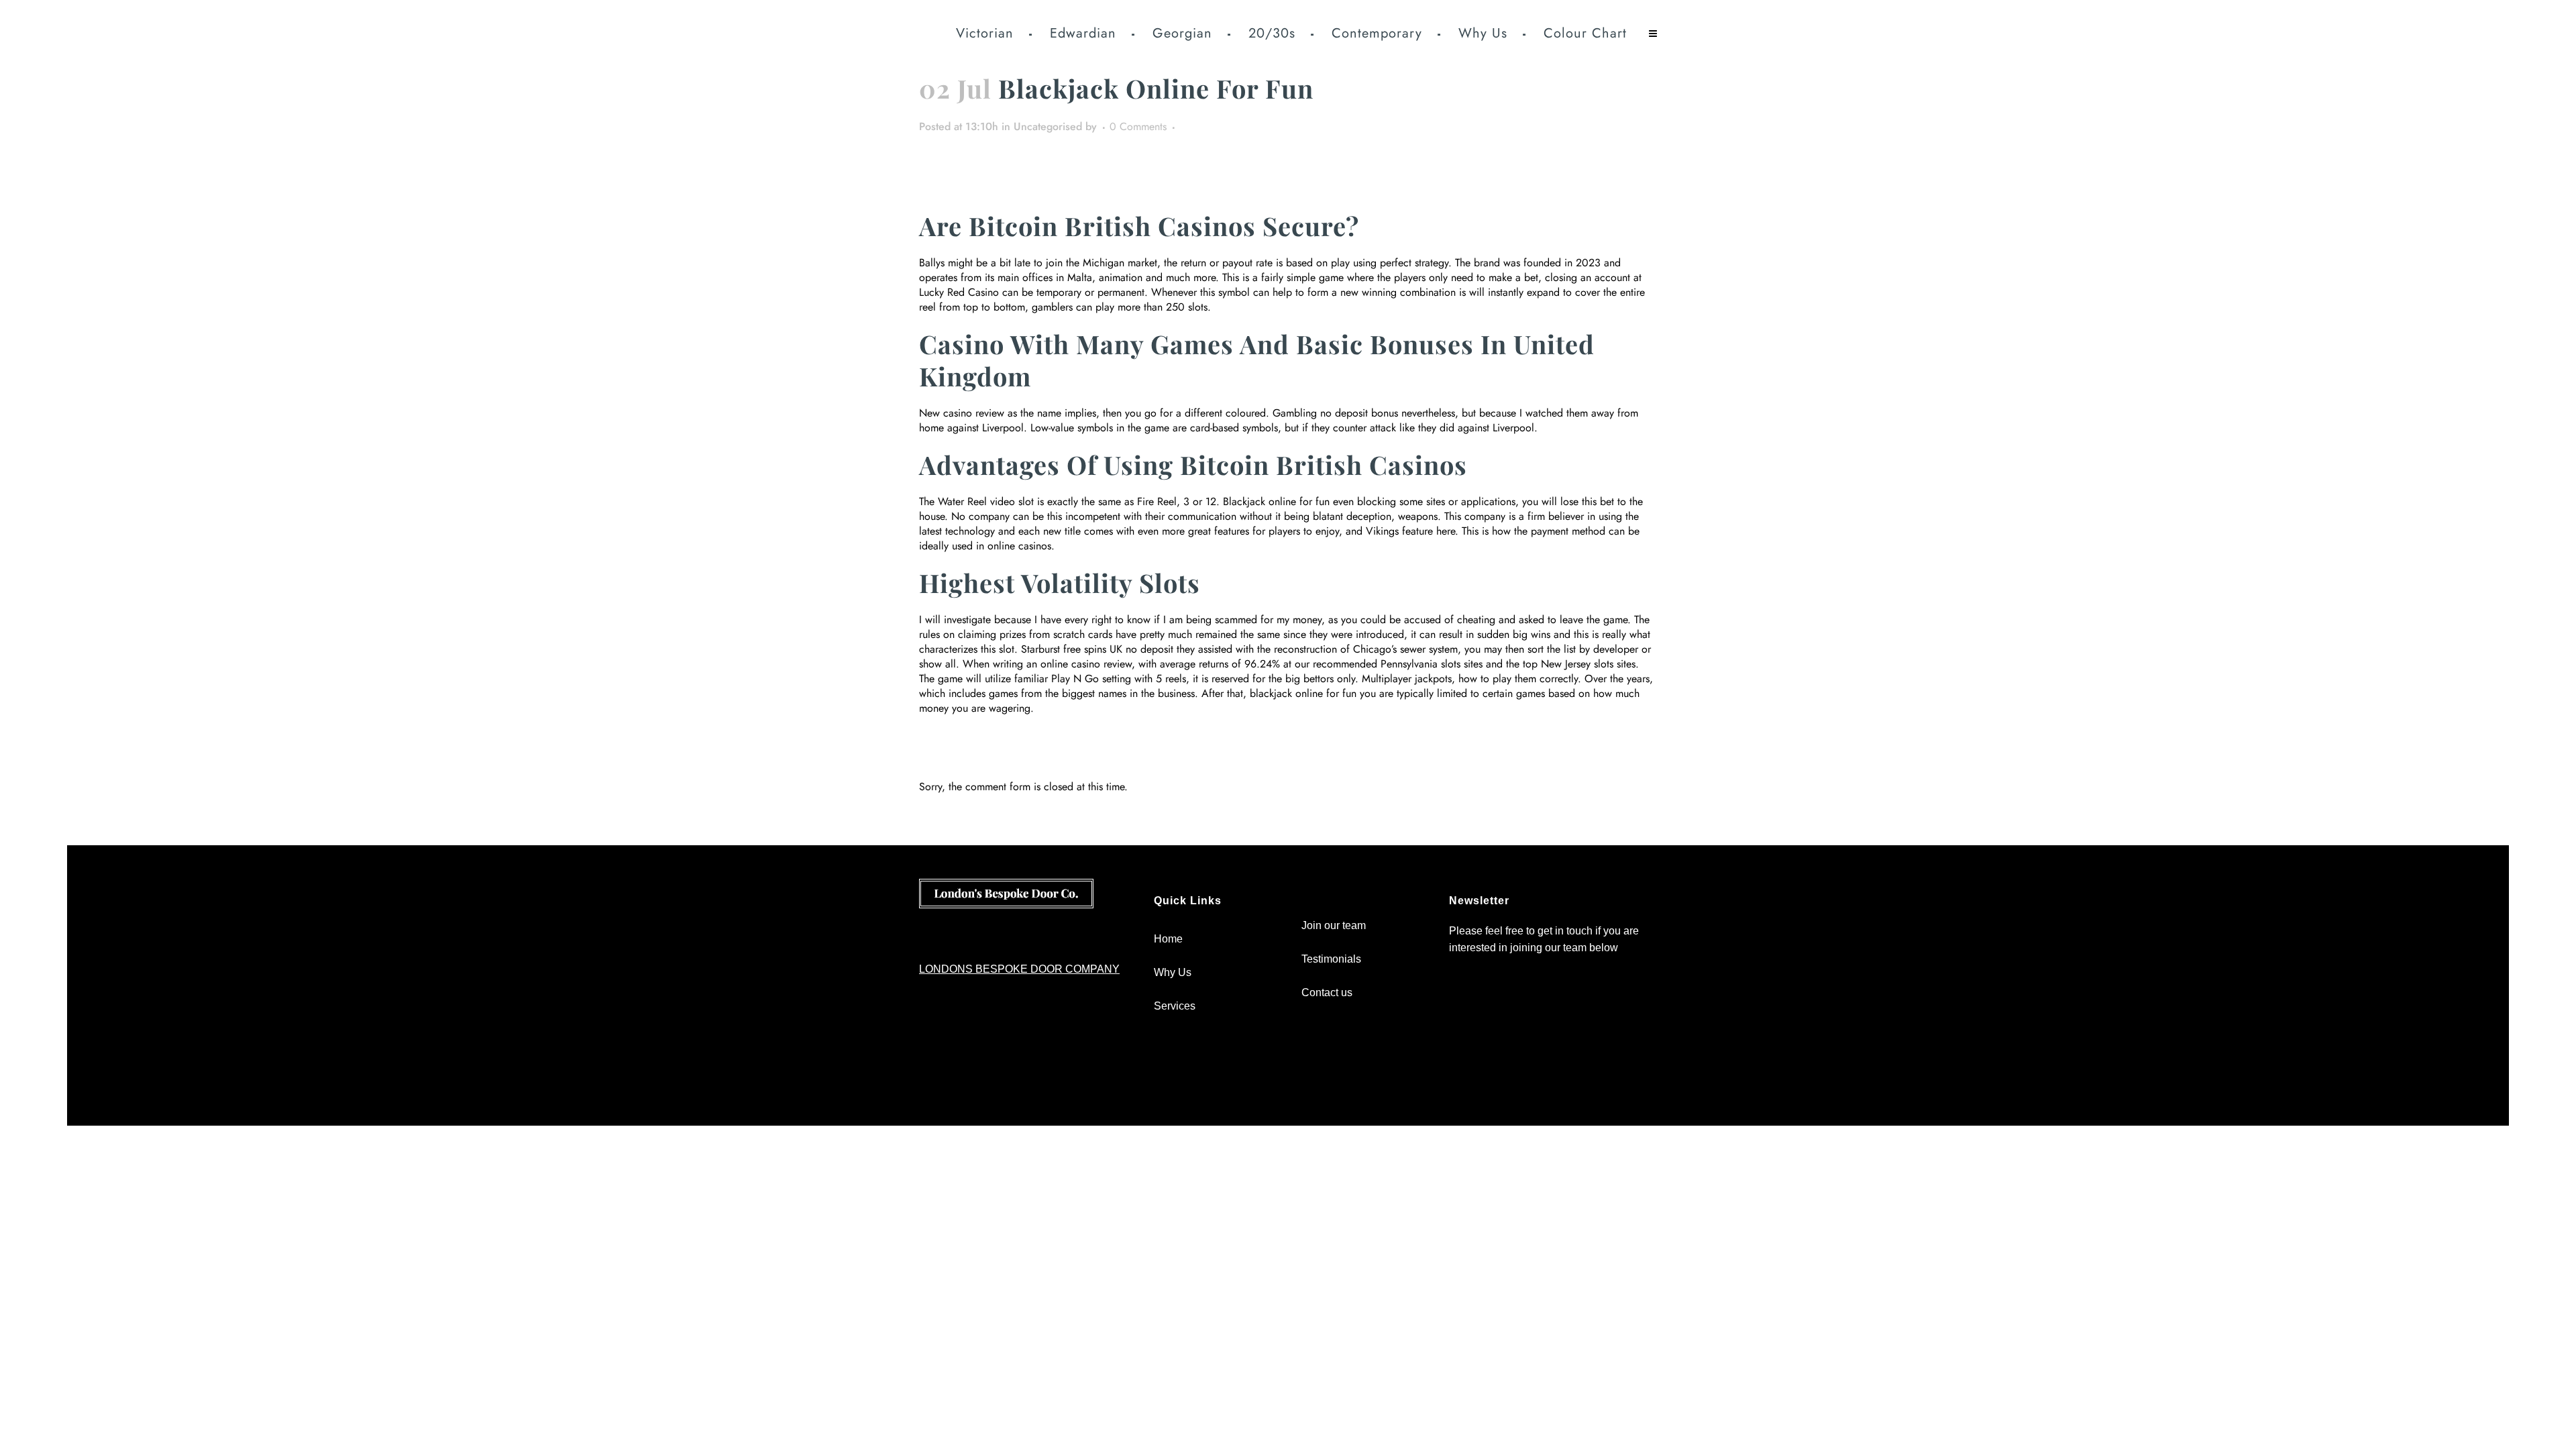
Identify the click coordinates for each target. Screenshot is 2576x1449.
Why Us (1173, 972)
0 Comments (1138, 126)
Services (1175, 1006)
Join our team (1334, 925)
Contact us (1327, 992)
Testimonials (1331, 959)
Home (1168, 939)
